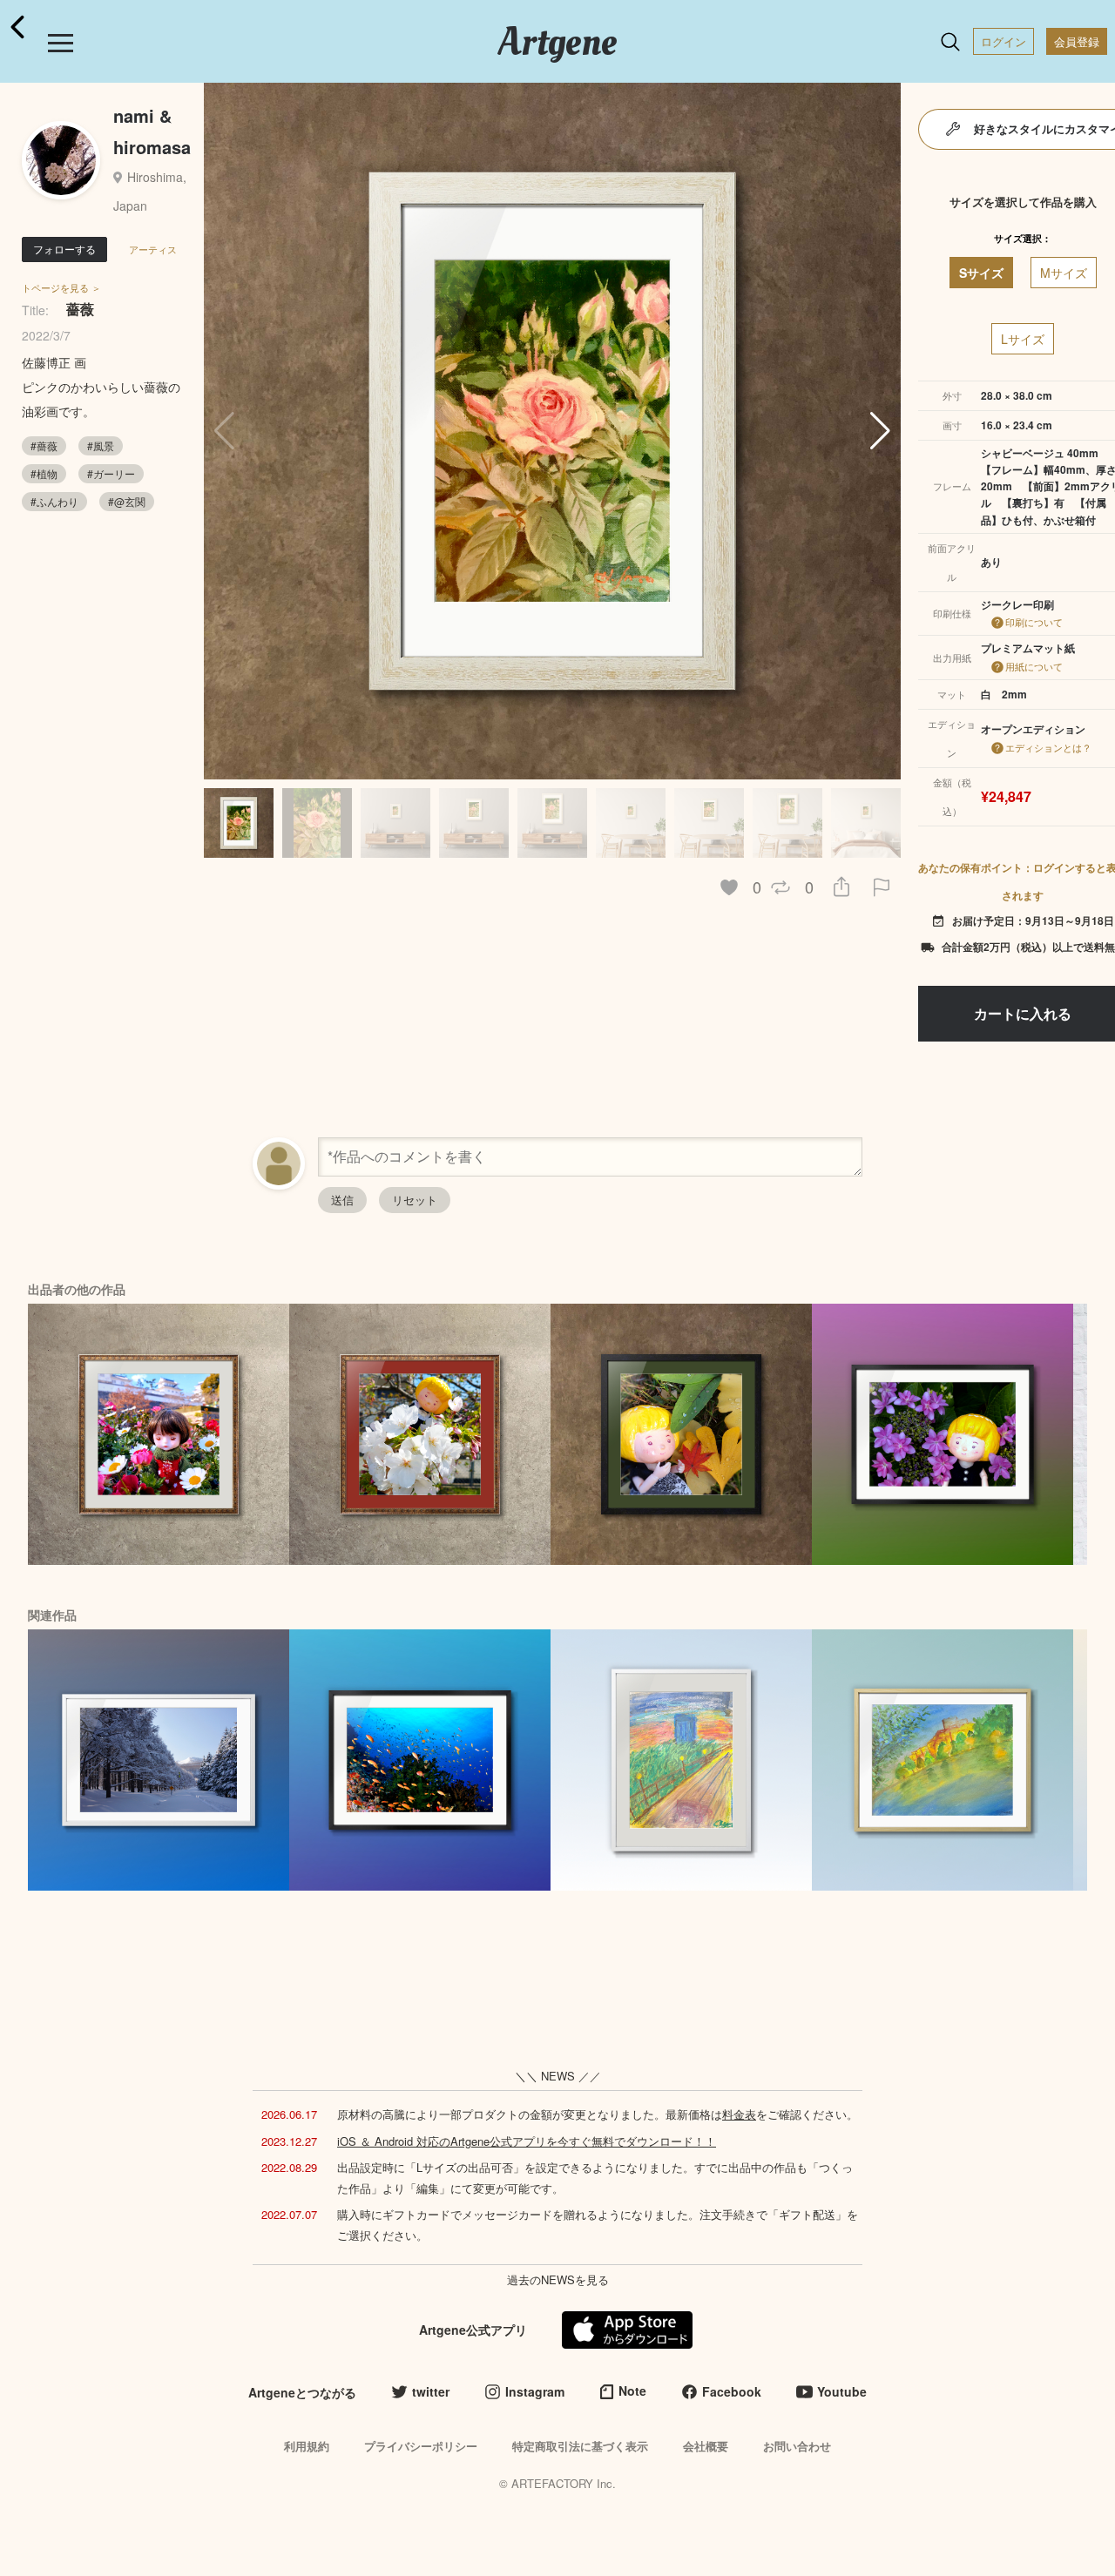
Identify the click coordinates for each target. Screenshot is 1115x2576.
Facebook (732, 2391)
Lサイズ (1023, 339)
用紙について (1034, 666)
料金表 (739, 2114)
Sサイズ (981, 273)
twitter (431, 2391)
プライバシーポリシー (421, 2446)
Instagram (535, 2391)
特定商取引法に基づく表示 (580, 2446)
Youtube (842, 2391)
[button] (880, 431)
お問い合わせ (797, 2446)
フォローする (64, 249)
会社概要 (706, 2446)
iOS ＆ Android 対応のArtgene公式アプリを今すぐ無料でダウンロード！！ (527, 2141)
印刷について (1034, 622)
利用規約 (307, 2446)
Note (632, 2391)
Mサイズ (1064, 273)
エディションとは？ (1048, 747)
